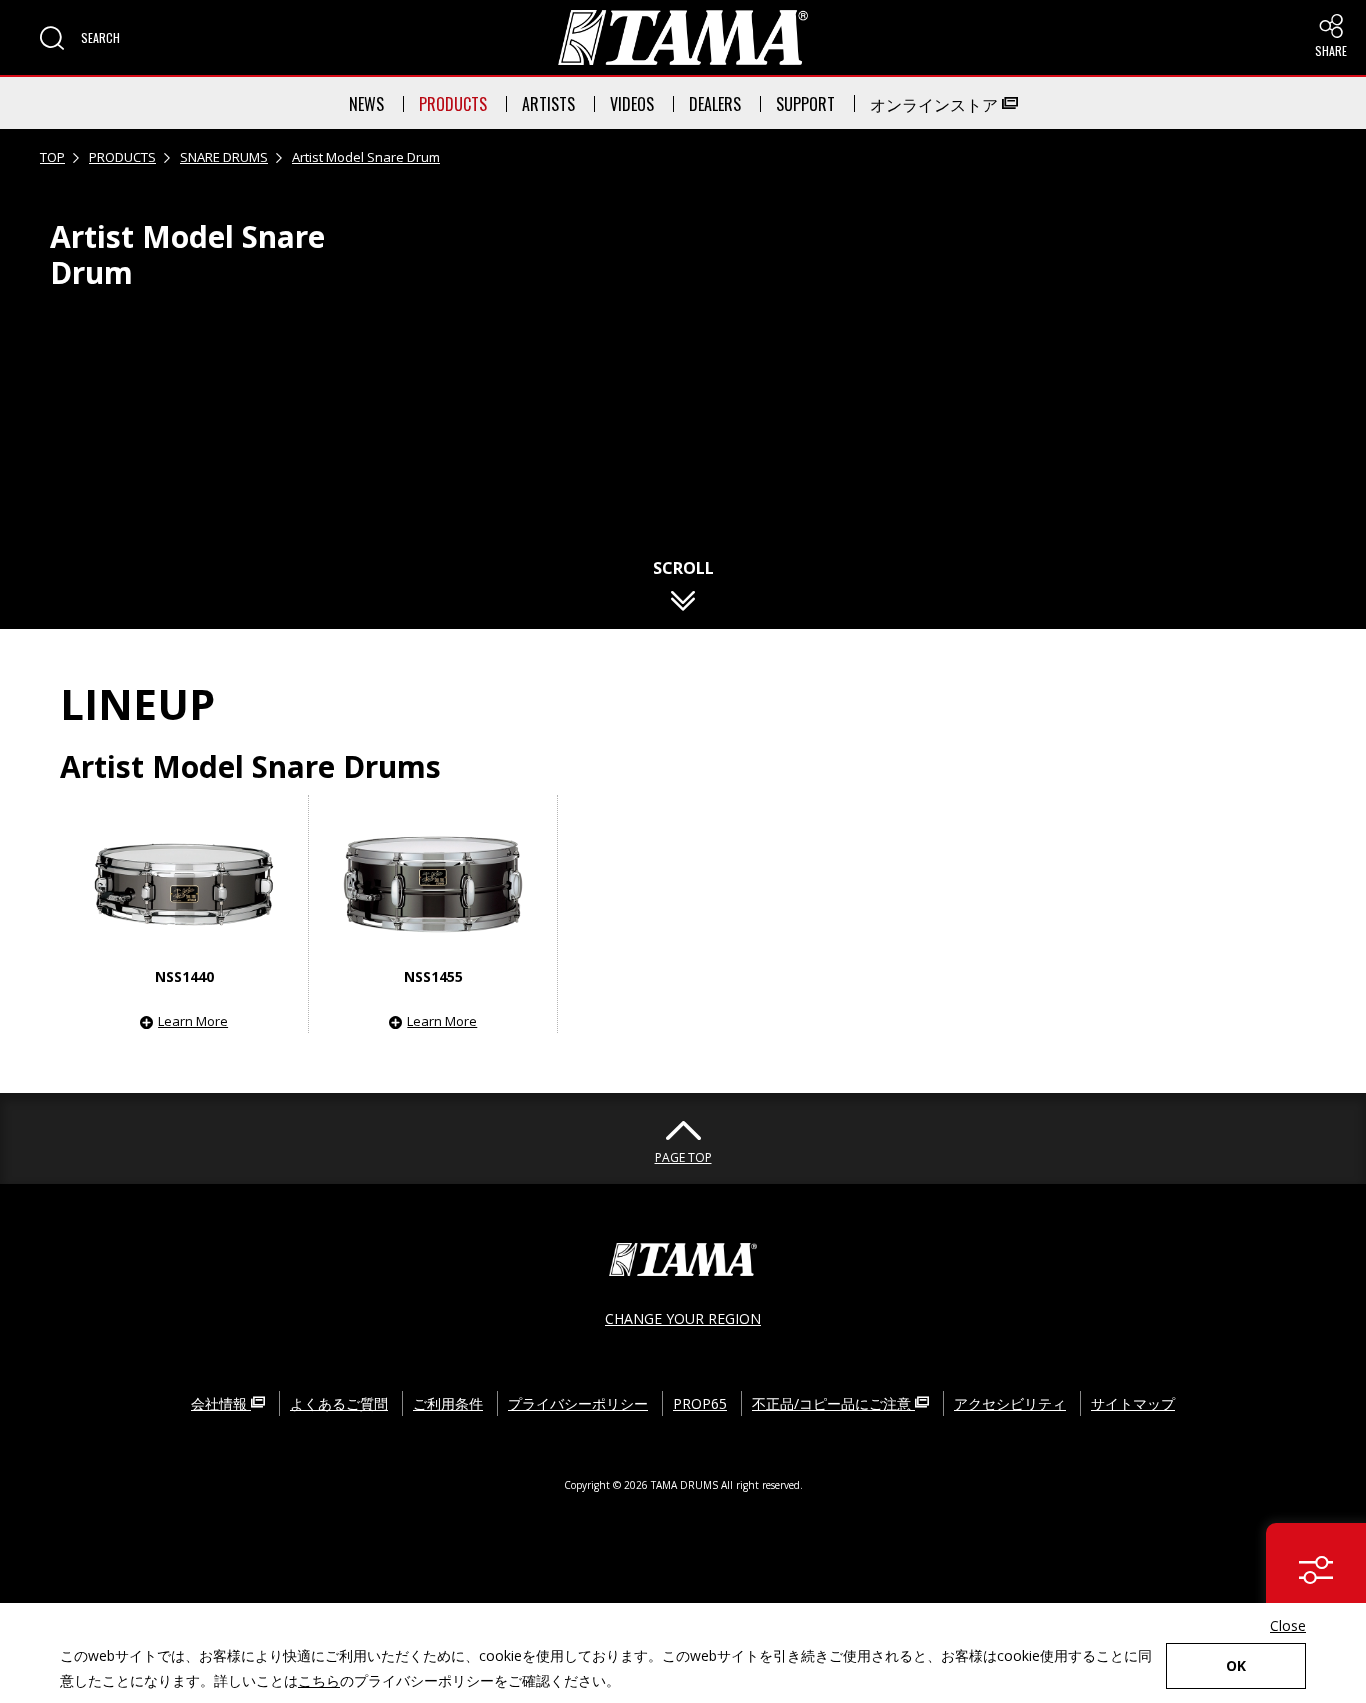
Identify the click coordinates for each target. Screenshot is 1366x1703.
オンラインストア (936, 103)
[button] (80, 38)
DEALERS (715, 104)
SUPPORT (805, 104)
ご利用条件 (448, 1403)
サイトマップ (1133, 1403)
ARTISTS (548, 104)
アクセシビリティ (1010, 1403)
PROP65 (700, 1403)
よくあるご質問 (339, 1403)
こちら (319, 1680)
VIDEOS (632, 104)
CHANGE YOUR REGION (683, 1318)
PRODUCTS (453, 104)
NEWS (366, 104)
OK (1236, 1665)
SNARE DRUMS (224, 157)
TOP (52, 157)
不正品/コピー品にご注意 (833, 1403)
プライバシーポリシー (578, 1403)
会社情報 (221, 1403)
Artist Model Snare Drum (366, 157)
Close (1288, 1625)
